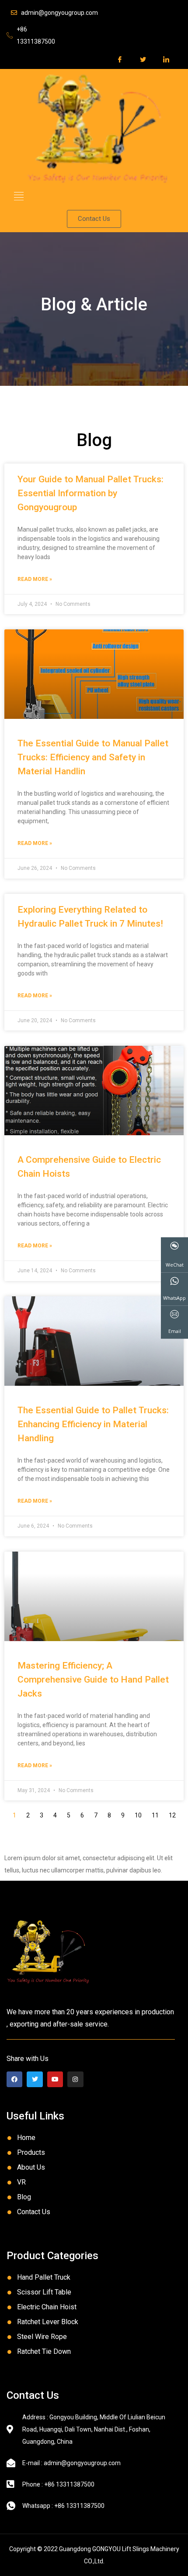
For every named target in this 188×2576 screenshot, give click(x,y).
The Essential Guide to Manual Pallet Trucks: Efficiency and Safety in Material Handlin (93, 757)
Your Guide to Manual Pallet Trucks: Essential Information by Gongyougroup (91, 493)
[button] (19, 196)
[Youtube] (55, 2079)
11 (155, 1815)
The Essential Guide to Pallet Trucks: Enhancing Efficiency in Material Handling (93, 1424)
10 (138, 1815)
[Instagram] (75, 2079)
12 (172, 1815)
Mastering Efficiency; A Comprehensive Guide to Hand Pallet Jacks (93, 1680)
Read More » (35, 579)
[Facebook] (14, 2079)
